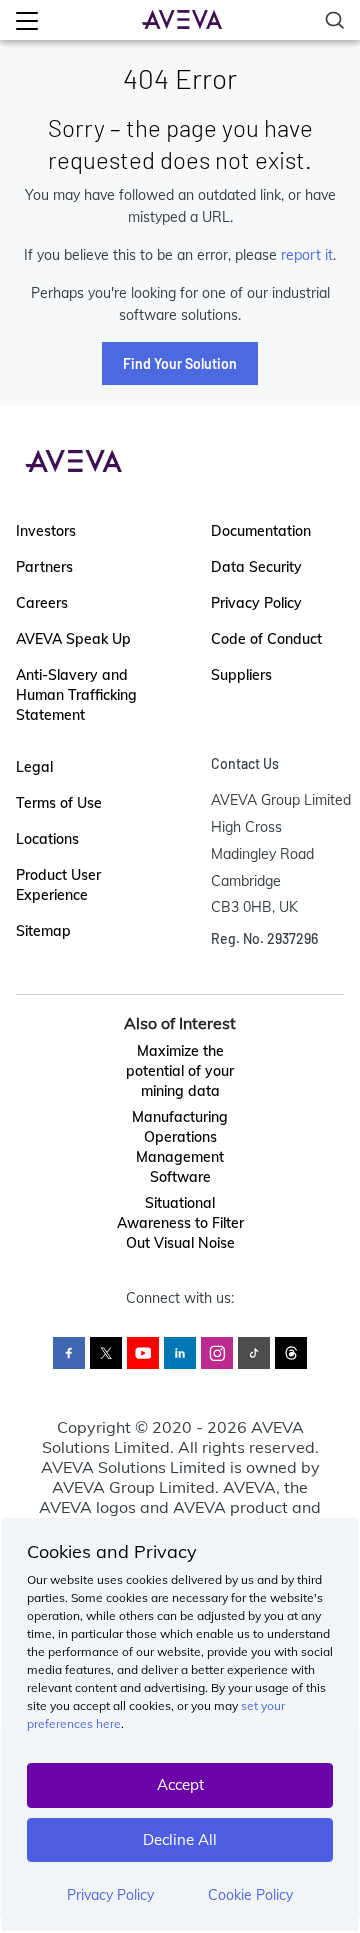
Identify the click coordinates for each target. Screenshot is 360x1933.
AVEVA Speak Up (73, 639)
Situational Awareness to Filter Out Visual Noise (180, 1223)
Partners (44, 567)
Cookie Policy (250, 1895)
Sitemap (43, 931)
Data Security (256, 567)
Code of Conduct (266, 639)
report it (307, 255)
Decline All (180, 1839)
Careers (42, 603)
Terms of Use (59, 803)
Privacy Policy (110, 1895)
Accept (180, 1784)
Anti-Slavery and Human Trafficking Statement (76, 695)
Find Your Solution (180, 363)
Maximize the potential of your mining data (180, 1071)
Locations (47, 839)
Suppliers (241, 675)
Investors (46, 531)
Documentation (261, 531)
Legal (34, 767)
